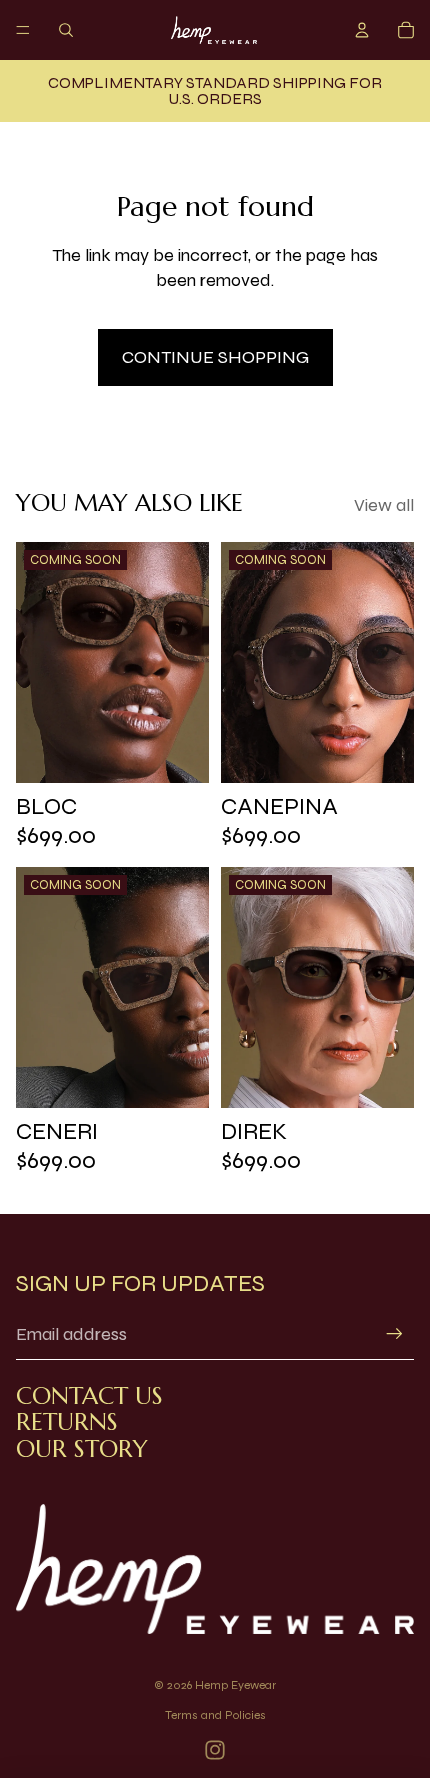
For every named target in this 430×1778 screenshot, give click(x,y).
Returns (67, 1422)
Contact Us (89, 1396)
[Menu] (23, 30)
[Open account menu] (362, 30)
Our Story (82, 1449)
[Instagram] (215, 1750)
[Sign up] (394, 1334)
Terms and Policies (215, 1715)
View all (384, 505)
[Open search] (66, 30)
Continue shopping (215, 357)
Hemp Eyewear (235, 1685)
